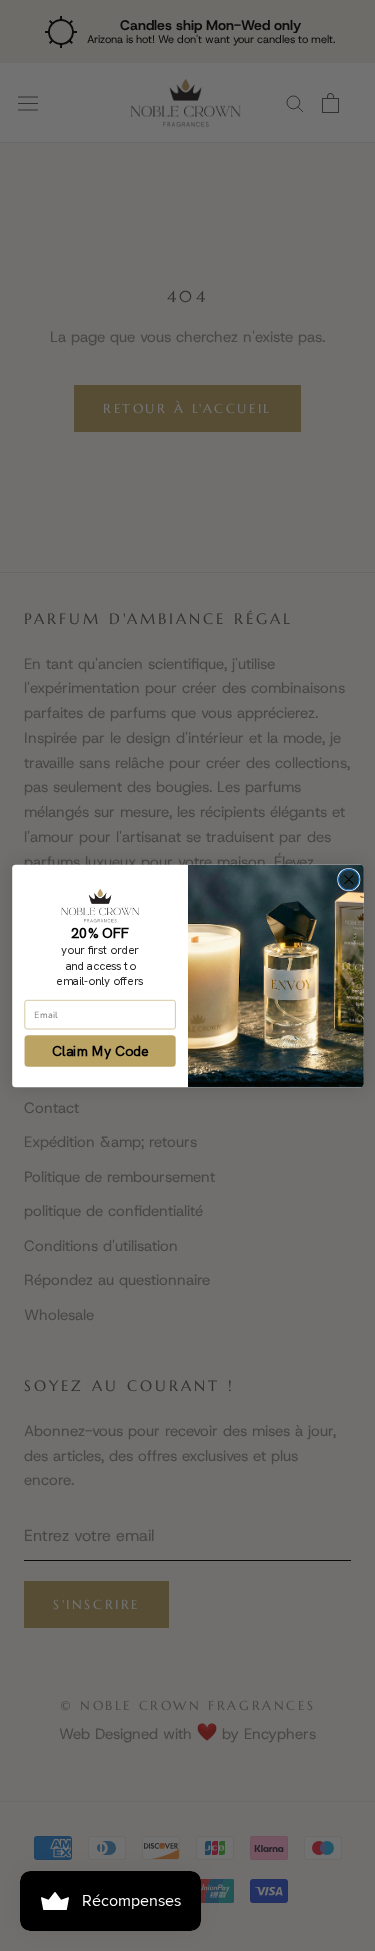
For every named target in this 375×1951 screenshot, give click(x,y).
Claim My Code (99, 1050)
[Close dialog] (348, 879)
